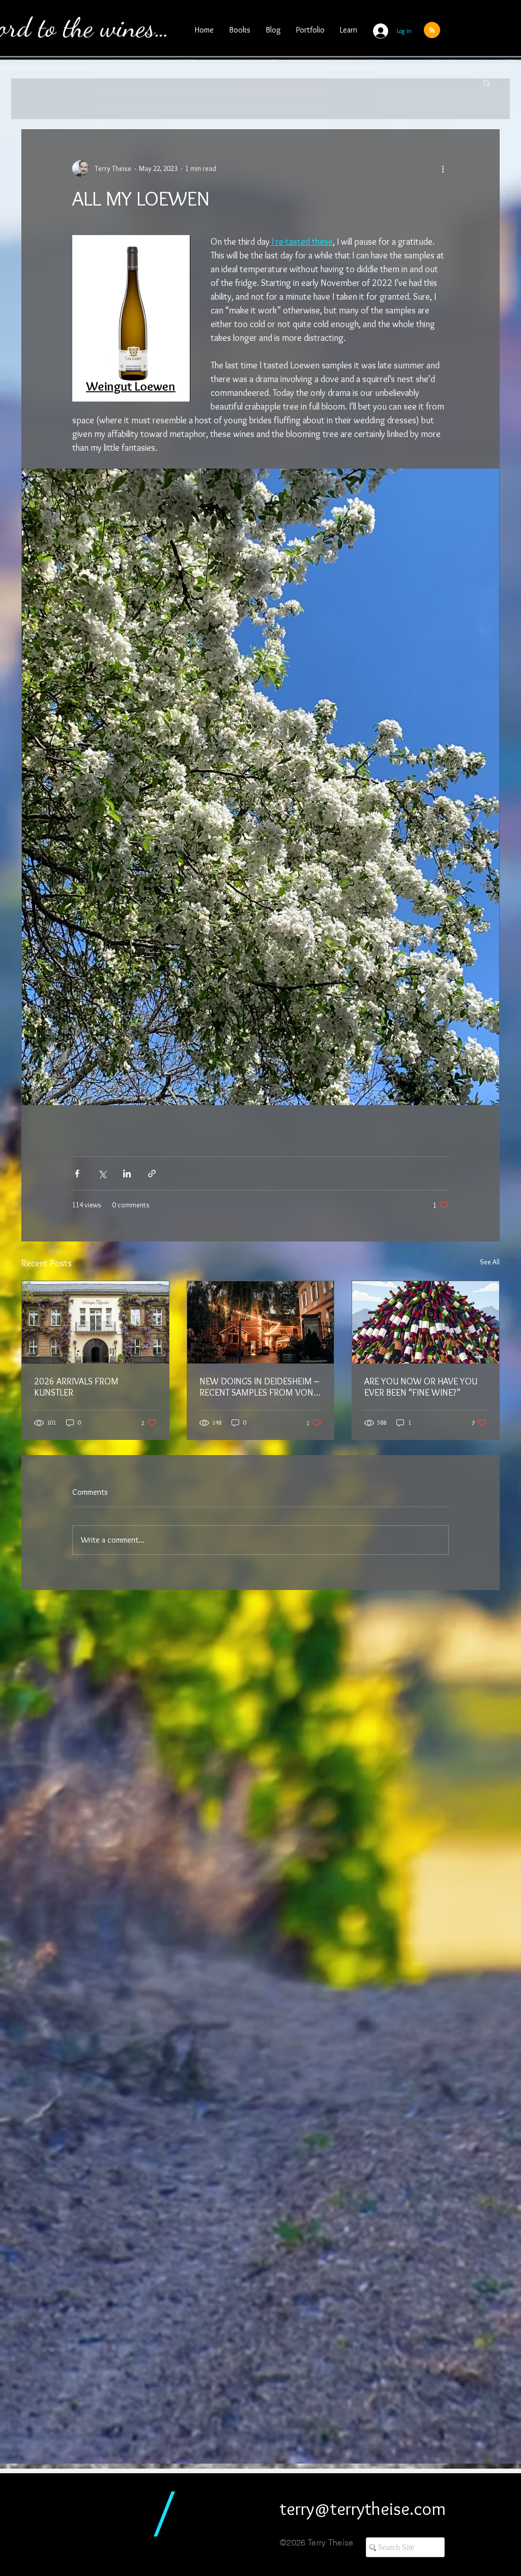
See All (490, 1262)
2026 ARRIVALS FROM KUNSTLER (76, 1387)
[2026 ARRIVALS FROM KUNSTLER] (95, 1322)
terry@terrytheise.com (363, 2508)
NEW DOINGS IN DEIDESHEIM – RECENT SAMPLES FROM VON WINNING (259, 1387)
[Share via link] (152, 1174)
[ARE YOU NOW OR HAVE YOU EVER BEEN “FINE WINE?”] (426, 1322)
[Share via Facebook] (77, 1174)
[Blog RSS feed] (432, 31)
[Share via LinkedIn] (127, 1174)
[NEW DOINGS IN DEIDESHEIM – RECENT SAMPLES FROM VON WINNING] (261, 1322)
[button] (487, 82)
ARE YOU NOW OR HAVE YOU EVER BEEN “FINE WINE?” (421, 1387)
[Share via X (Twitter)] (102, 1174)
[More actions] (443, 168)
